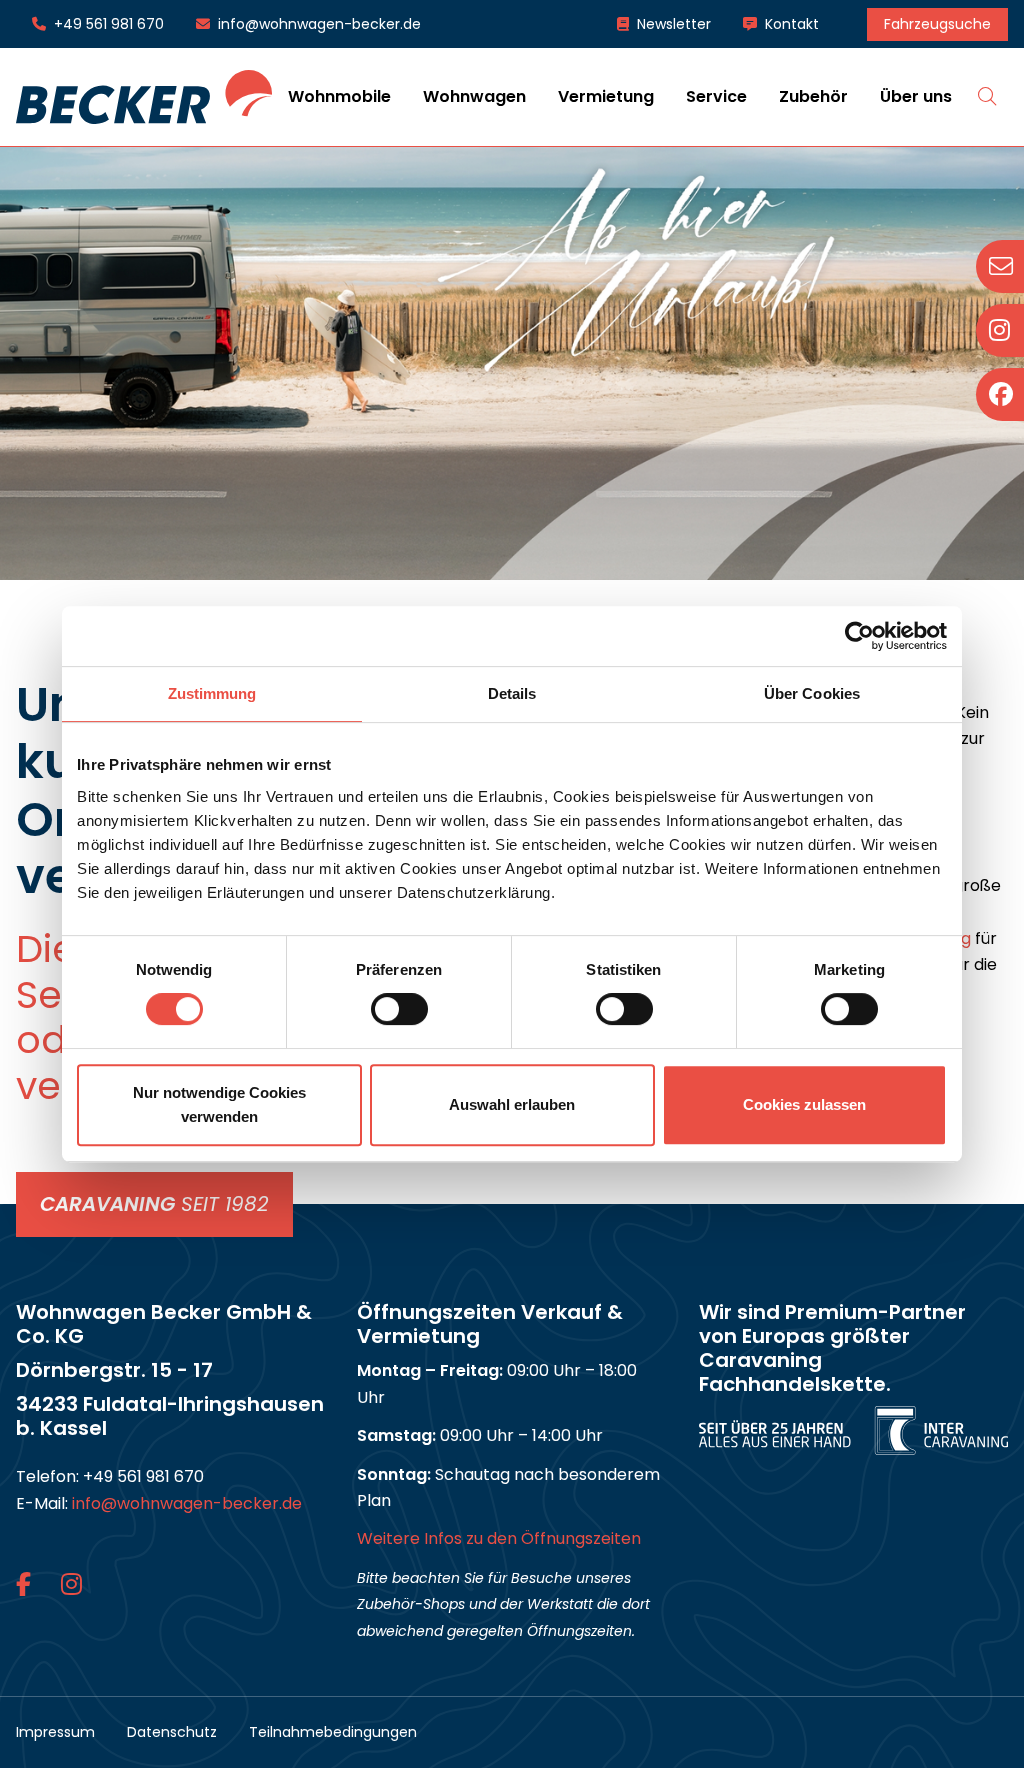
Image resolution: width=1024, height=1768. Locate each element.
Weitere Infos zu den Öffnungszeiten (499, 1538)
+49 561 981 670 (109, 24)
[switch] (399, 1009)
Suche (988, 96)
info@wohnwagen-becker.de (319, 24)
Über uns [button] (916, 96)
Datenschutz (172, 1732)
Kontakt (792, 24)
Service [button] (716, 96)
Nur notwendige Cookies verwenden (219, 1104)
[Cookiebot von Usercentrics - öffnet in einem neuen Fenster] (859, 636)
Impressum (55, 1732)
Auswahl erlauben (512, 1104)
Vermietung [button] (606, 96)
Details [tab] (512, 693)
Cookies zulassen (804, 1104)
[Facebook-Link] (26, 1584)
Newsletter (674, 24)
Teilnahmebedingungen (333, 1732)
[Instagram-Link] (71, 1584)
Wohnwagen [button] (474, 96)
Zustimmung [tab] (212, 693)
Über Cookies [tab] (812, 693)
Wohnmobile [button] (339, 96)
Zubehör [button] (813, 96)
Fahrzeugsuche (937, 24)
